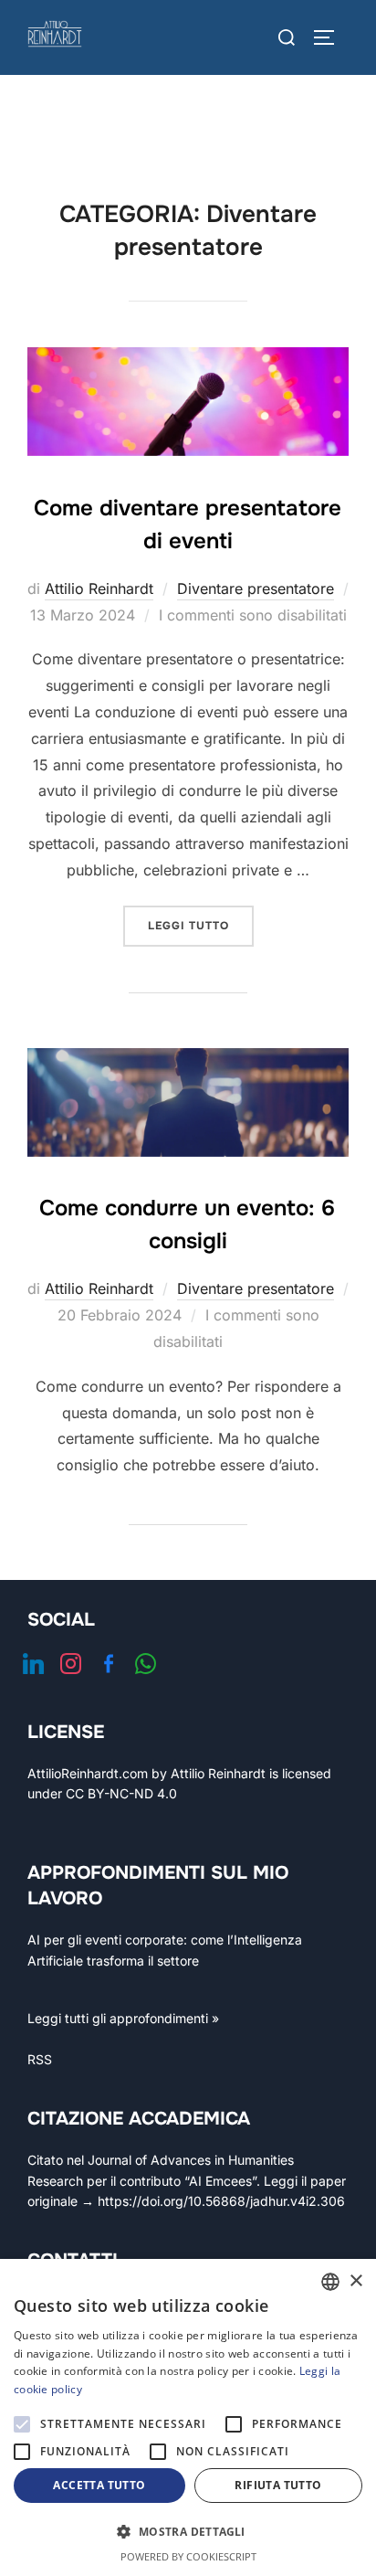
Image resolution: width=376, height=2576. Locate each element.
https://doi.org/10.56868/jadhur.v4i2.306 (221, 2201)
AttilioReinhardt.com (88, 1773)
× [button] (355, 2281)
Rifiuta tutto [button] (278, 2485)
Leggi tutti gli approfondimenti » (123, 2018)
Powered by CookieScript (188, 2556)
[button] (188, 2532)
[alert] (188, 2417)
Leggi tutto (201, 925)
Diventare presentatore (256, 588)
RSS (40, 2059)
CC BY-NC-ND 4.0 (121, 1793)
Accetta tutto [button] (99, 2485)
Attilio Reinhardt (99, 588)
